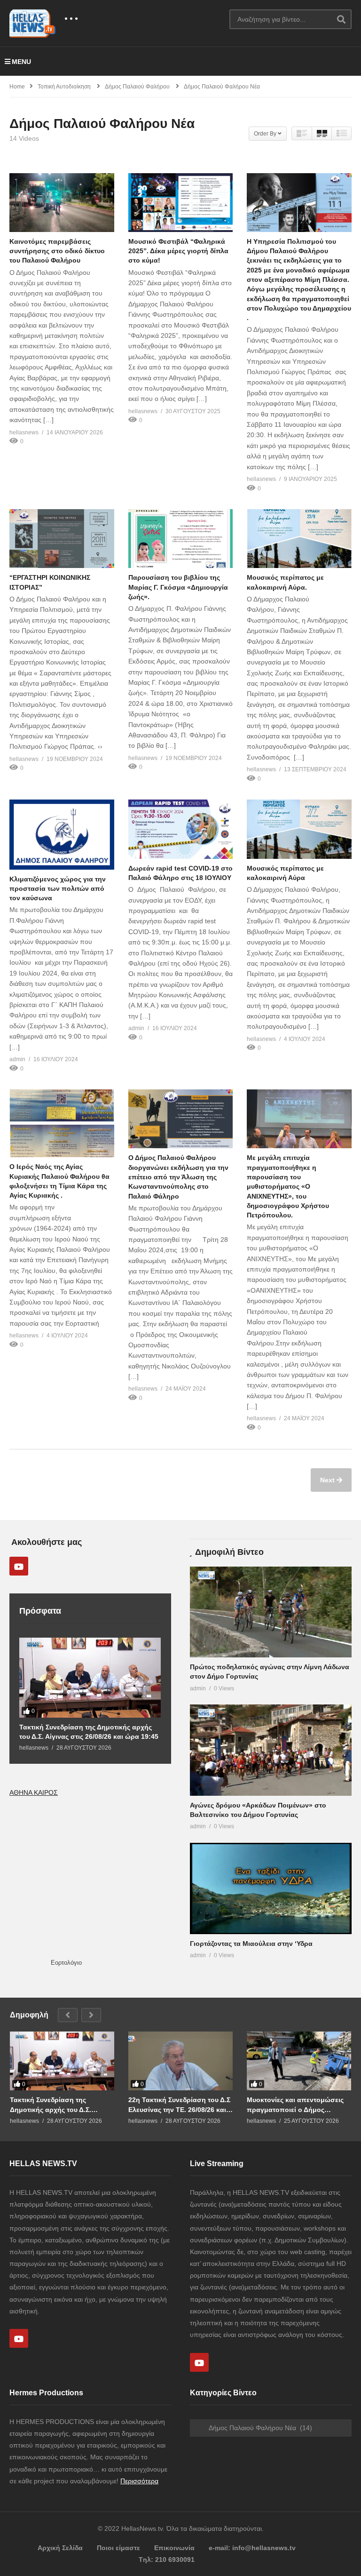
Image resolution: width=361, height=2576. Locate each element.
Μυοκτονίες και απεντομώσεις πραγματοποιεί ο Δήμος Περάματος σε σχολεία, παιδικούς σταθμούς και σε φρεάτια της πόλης (295, 2105)
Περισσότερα (139, 2481)
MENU (21, 62)
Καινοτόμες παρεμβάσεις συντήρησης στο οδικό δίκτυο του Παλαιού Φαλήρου (57, 251)
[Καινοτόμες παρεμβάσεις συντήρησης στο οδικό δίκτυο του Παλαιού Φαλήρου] (62, 203)
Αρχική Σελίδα (60, 2548)
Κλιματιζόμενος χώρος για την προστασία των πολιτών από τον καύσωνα (58, 889)
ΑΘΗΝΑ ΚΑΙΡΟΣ (34, 1792)
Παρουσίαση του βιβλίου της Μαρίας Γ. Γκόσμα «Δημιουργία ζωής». (178, 587)
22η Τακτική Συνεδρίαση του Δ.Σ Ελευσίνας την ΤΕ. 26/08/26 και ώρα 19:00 (179, 2105)
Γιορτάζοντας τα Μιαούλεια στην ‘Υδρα (251, 1944)
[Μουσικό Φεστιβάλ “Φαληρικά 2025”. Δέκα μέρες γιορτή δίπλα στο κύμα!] (181, 203)
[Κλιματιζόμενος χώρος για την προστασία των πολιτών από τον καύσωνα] (62, 834)
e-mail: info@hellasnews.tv (252, 2548)
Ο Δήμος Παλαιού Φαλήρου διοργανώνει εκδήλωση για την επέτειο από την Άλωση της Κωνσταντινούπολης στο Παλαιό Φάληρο (178, 1177)
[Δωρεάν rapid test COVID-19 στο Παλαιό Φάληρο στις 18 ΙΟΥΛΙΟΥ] (181, 829)
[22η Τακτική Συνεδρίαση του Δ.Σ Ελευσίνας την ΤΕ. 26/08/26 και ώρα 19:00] (180, 2061)
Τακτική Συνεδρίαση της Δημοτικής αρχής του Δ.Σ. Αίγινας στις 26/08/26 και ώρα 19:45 (89, 1732)
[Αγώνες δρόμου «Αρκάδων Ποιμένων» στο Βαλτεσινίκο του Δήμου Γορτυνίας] (271, 1750)
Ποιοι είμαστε (118, 2548)
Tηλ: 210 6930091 (167, 2560)
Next (328, 1480)
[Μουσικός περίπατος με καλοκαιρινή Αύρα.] (299, 539)
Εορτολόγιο (66, 1963)
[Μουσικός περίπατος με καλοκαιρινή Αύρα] (299, 829)
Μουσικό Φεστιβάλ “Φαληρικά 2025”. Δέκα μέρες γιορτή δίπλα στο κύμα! (178, 251)
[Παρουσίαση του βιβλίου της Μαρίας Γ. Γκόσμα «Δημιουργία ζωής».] (181, 539)
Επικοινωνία (174, 2548)
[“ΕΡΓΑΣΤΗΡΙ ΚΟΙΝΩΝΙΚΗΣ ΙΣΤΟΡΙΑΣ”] (62, 539)
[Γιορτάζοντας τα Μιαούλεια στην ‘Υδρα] (271, 1888)
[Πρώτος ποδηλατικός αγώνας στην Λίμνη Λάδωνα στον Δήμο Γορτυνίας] (271, 1612)
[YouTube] (19, 1566)
